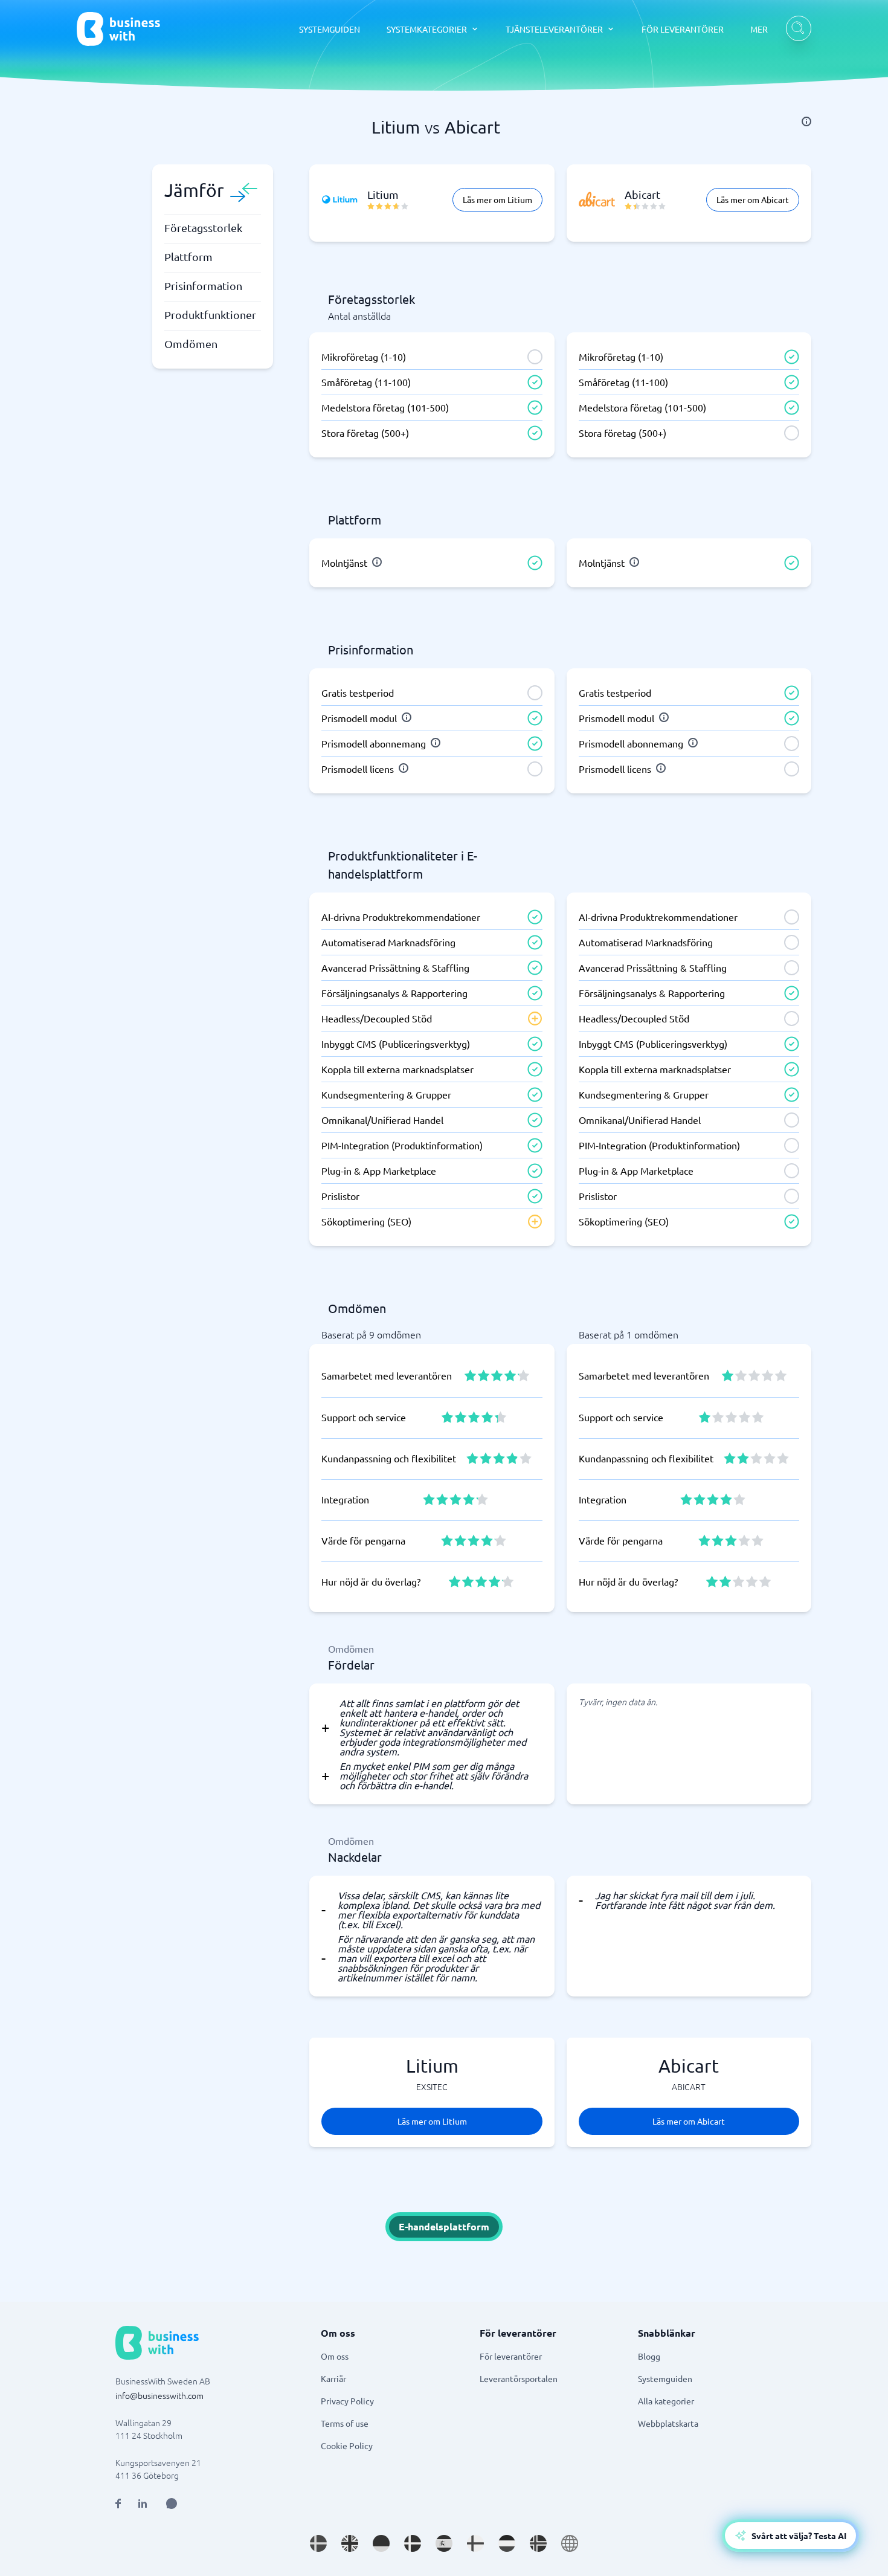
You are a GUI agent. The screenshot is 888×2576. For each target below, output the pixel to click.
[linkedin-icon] (143, 2503)
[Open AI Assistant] (172, 2503)
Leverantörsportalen (519, 2378)
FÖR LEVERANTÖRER (683, 29)
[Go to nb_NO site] (538, 2543)
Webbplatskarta (668, 2423)
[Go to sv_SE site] (318, 2543)
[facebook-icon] (118, 2503)
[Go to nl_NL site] (507, 2543)
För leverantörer (511, 2356)
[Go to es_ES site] (444, 2543)
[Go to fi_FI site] (475, 2543)
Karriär (333, 2378)
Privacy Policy (347, 2401)
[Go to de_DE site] (381, 2543)
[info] (806, 121)
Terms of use (345, 2423)
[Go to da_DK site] (413, 2543)
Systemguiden (665, 2378)
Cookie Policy (347, 2445)
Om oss (335, 2356)
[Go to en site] (570, 2543)
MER (759, 29)
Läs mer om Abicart (753, 199)
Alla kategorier (666, 2401)
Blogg (649, 2356)
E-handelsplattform (444, 2226)
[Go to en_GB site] (350, 2543)
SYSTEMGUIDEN (330, 29)
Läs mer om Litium (497, 199)
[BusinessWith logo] (118, 29)
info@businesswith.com (159, 2395)
